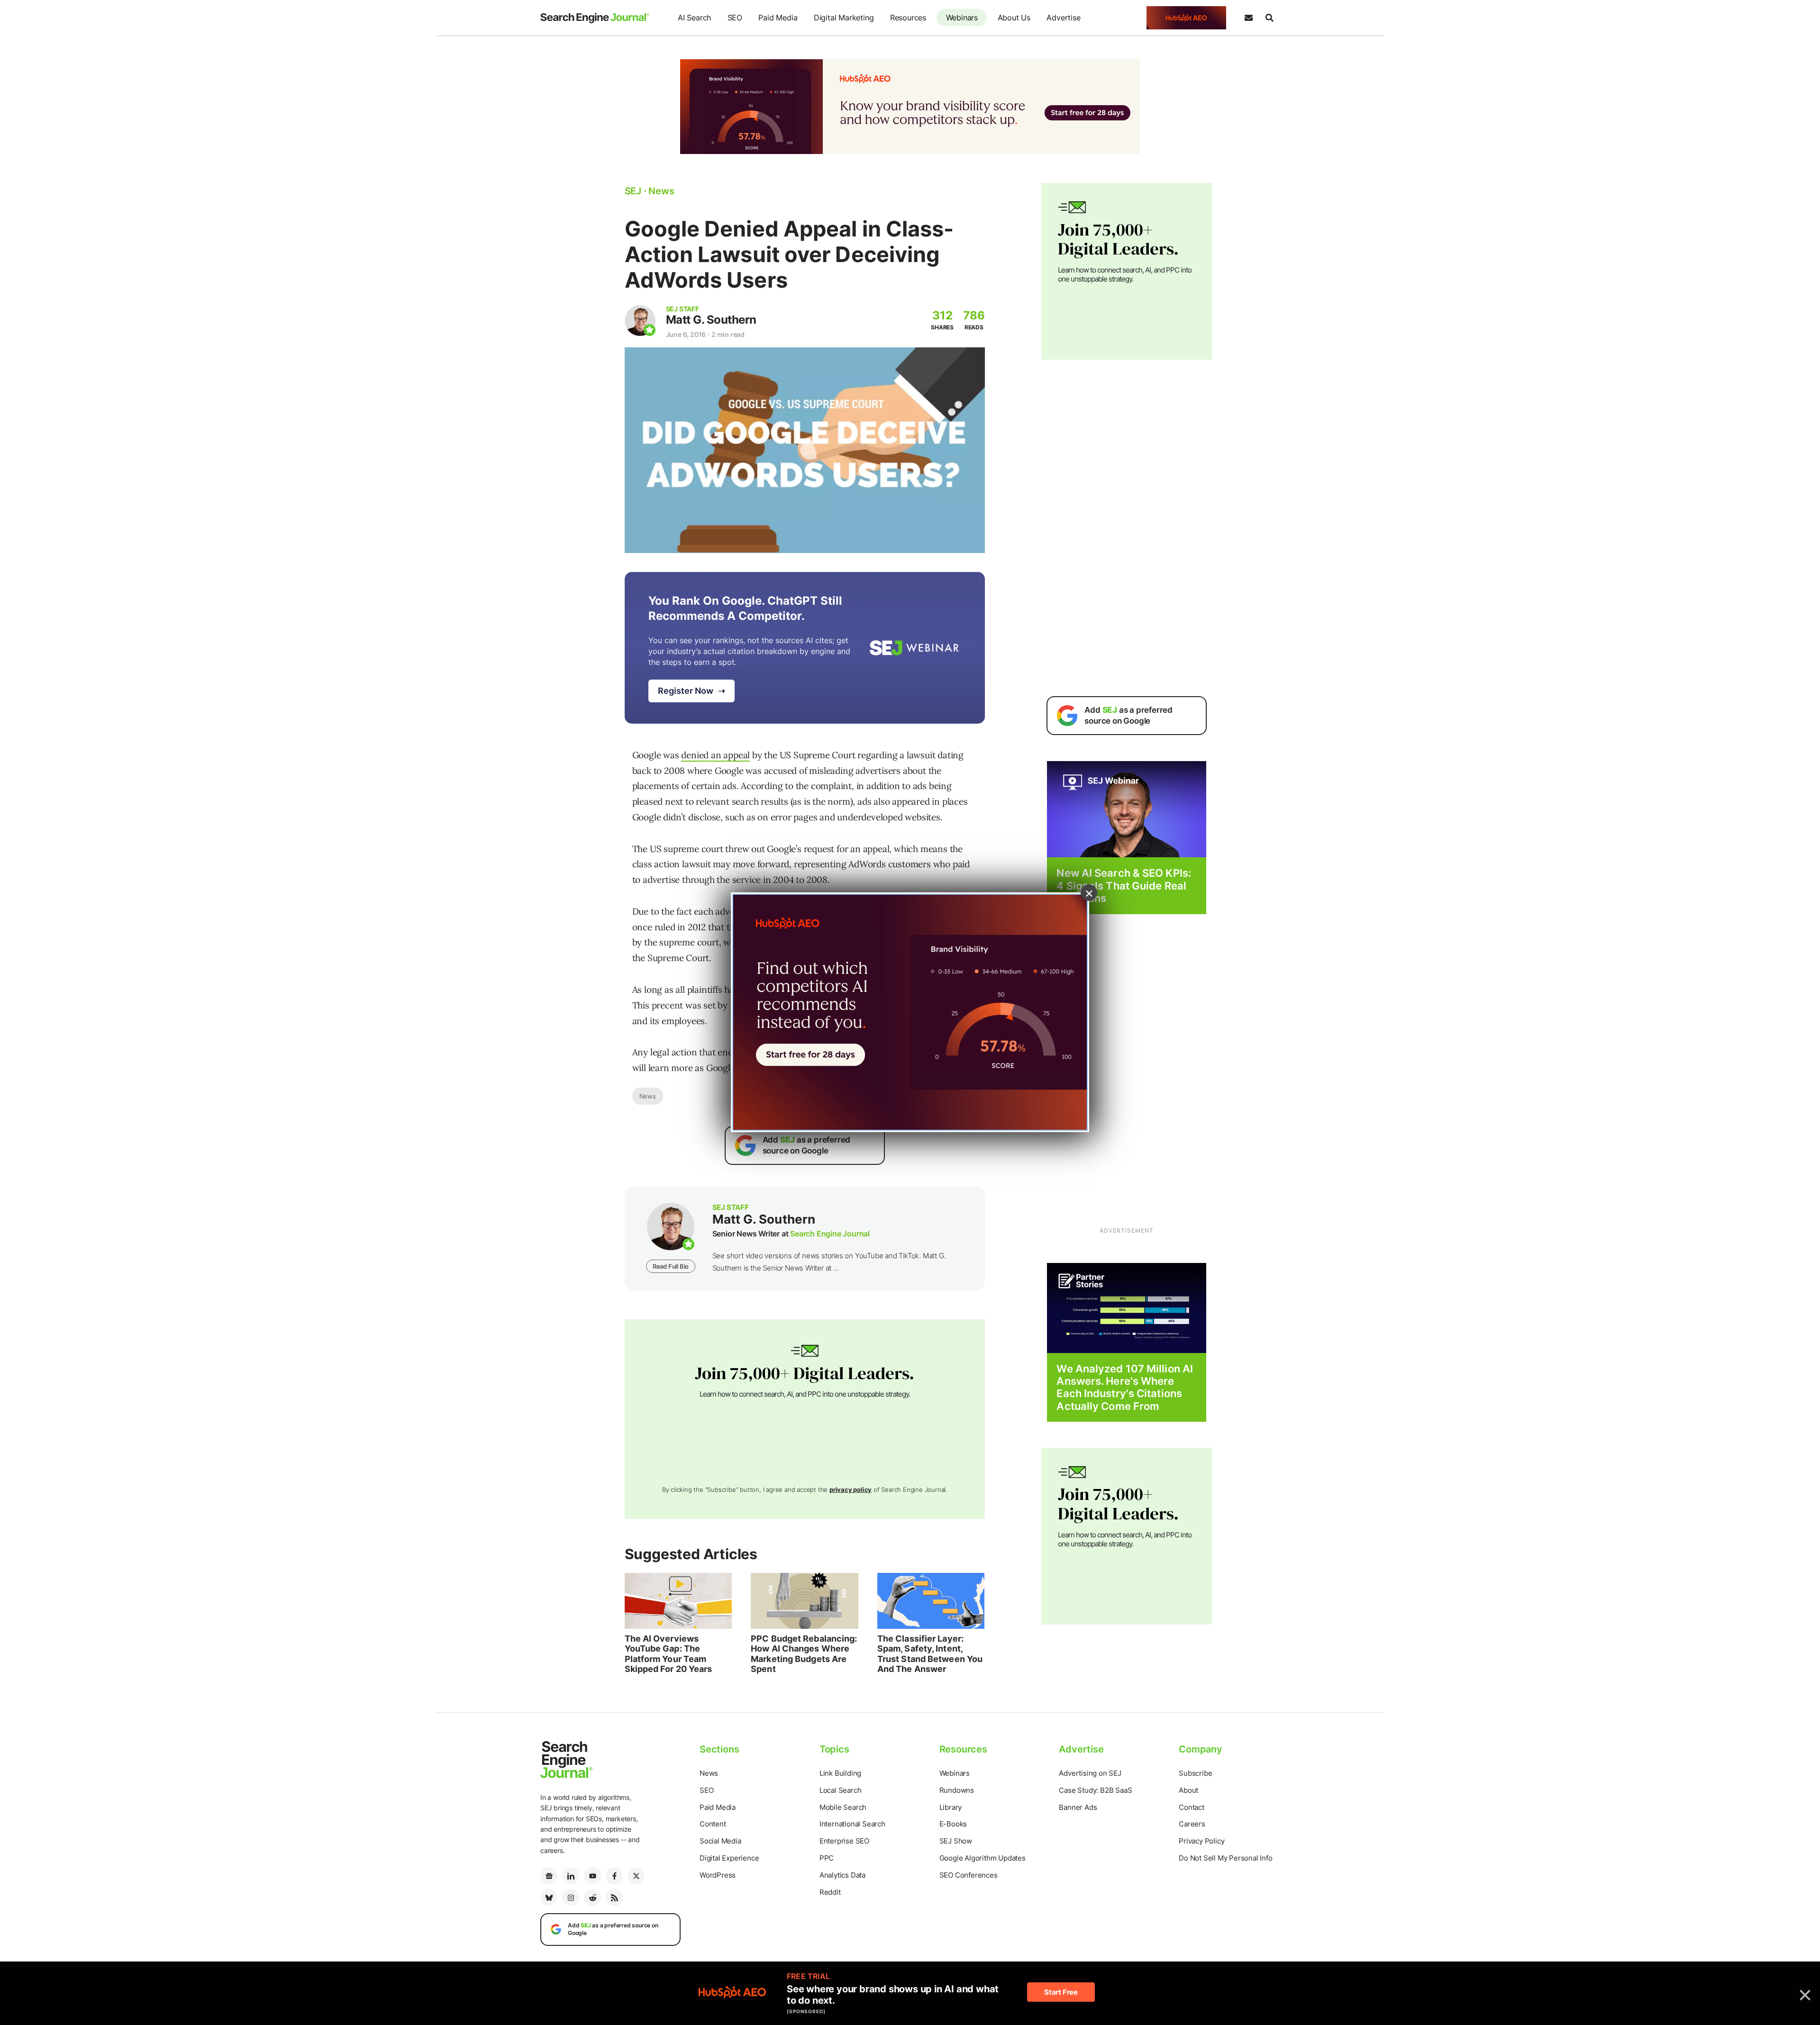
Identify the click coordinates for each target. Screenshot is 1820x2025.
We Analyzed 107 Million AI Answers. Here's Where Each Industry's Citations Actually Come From (1125, 1387)
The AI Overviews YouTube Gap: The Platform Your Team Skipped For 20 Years (669, 1654)
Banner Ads (1078, 1807)
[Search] (1269, 18)
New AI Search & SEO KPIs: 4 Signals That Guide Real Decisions (1124, 885)
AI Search (694, 18)
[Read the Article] (678, 1601)
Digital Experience (729, 1858)
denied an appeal (715, 755)
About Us (1014, 18)
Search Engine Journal (830, 1234)
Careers (1192, 1824)
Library (951, 1807)
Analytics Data (842, 1875)
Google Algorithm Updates (983, 1858)
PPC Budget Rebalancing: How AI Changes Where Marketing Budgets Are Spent (804, 1654)
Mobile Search (843, 1807)
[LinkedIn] (571, 1876)
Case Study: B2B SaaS (1095, 1790)
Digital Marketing (844, 18)
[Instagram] (571, 1898)
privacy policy (851, 1489)
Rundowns (957, 1790)
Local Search (841, 1790)
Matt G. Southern (711, 320)
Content (713, 1824)
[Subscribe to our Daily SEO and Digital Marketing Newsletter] (1248, 18)
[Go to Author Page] (640, 321)
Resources (908, 18)
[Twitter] (636, 1876)
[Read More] (1127, 1307)
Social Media (720, 1841)
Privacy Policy (1201, 1841)
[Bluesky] (549, 1898)
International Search (852, 1824)
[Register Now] (1127, 809)
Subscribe (1195, 1773)
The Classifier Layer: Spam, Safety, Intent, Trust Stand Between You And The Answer (930, 1654)
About (1188, 1790)
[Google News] (549, 1876)
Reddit (830, 1892)
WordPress (718, 1875)
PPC (827, 1858)
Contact (1192, 1807)
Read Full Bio (671, 1266)
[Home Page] (595, 18)
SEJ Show (956, 1841)
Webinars (962, 18)
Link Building (840, 1773)
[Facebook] (614, 1876)
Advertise (1063, 18)
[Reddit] (592, 1898)
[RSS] (614, 1898)
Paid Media (778, 18)
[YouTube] (592, 1876)
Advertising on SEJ (1090, 1773)
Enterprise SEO (844, 1841)
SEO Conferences (969, 1875)
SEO (735, 18)
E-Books (953, 1824)
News (648, 1096)
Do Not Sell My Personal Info (1225, 1858)
